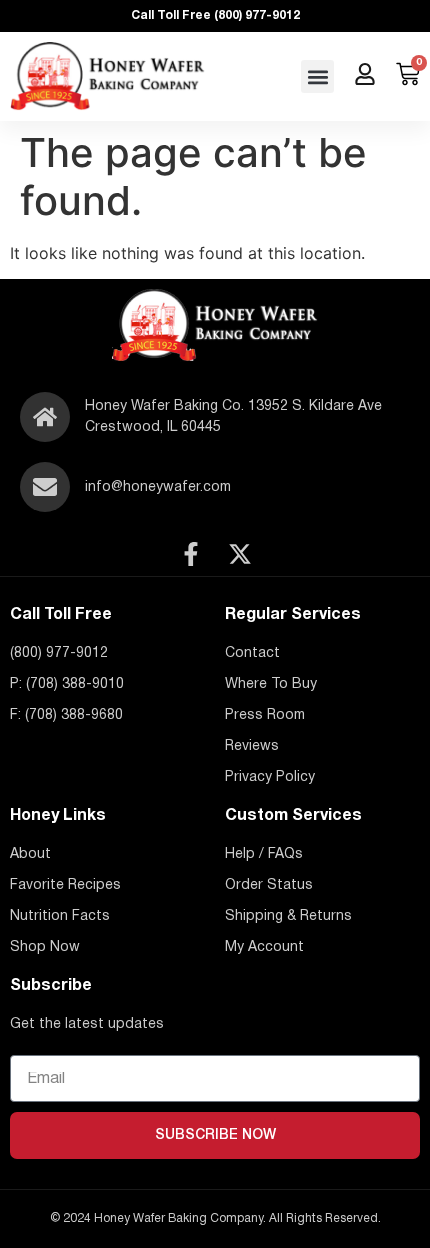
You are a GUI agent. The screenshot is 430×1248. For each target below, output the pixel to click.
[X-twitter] (240, 554)
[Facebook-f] (191, 554)
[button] (317, 76)
